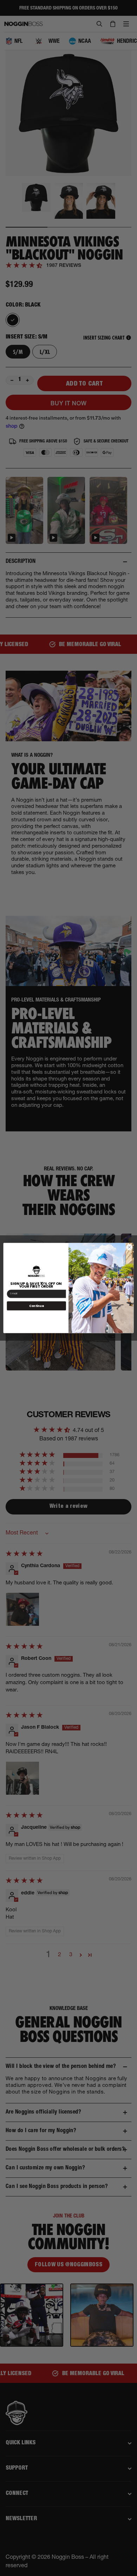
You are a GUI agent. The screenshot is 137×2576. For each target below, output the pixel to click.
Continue (36, 1306)
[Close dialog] (129, 1247)
